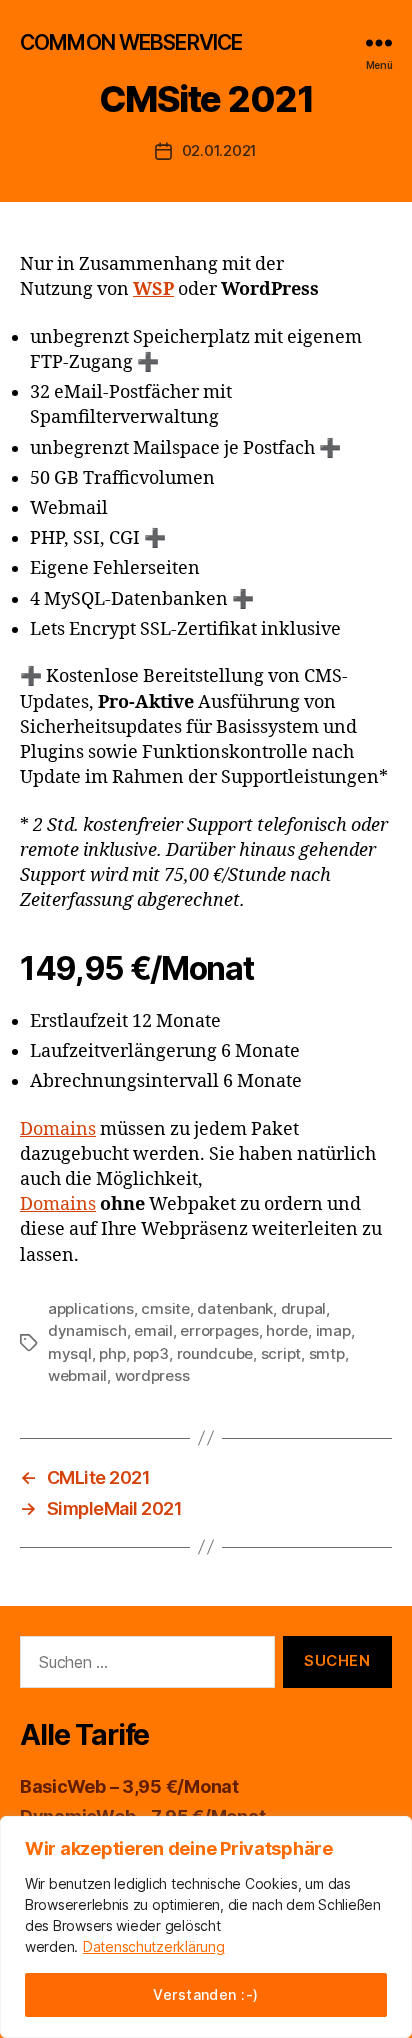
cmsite (165, 1308)
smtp (327, 1353)
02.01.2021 (219, 150)
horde (287, 1330)
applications (91, 1308)
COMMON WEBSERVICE (131, 42)
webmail (77, 1375)
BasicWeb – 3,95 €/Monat (129, 1786)
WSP (153, 289)
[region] (206, 1927)
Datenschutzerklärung (154, 1946)
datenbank (235, 1308)
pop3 (151, 1353)
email (153, 1330)
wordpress (152, 1375)
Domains (58, 1129)
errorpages (219, 1330)
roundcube (215, 1353)
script (281, 1353)
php (112, 1353)
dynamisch (87, 1330)
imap (333, 1330)
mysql (70, 1353)
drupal (303, 1308)
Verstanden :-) (206, 1994)
